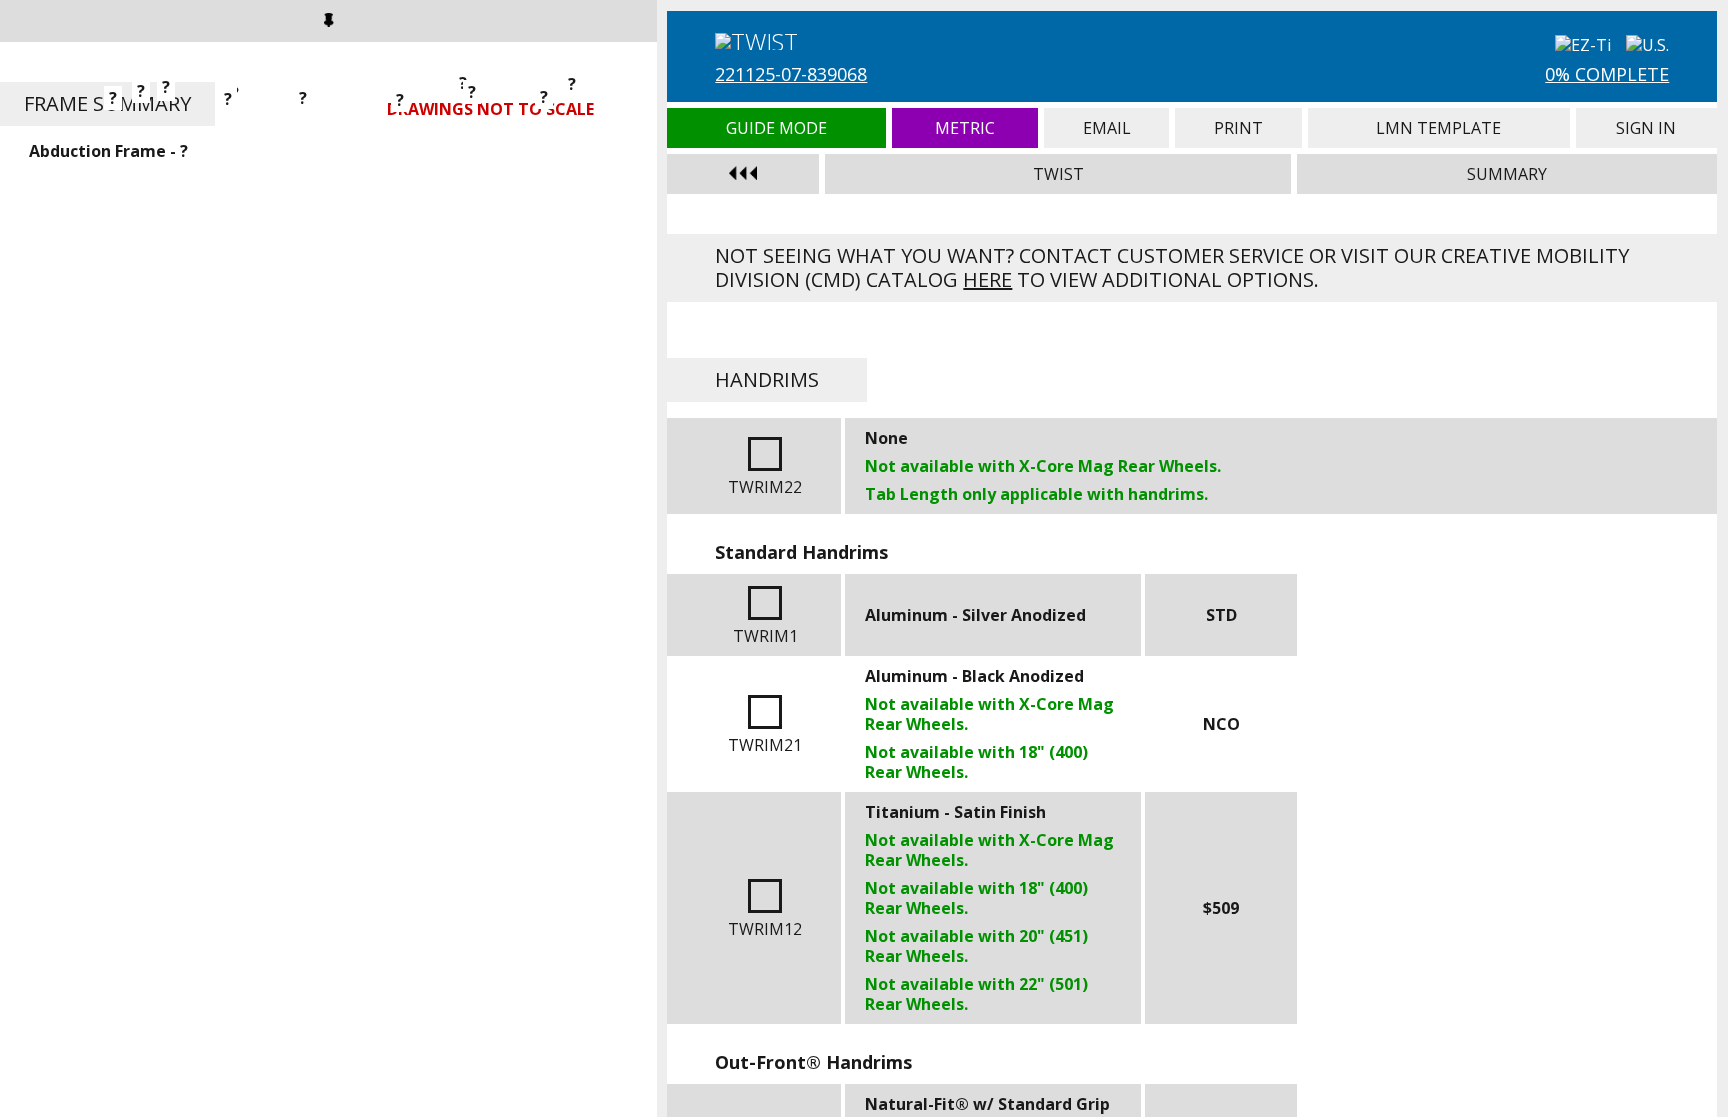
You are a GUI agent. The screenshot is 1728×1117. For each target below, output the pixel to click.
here (987, 279)
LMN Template (1438, 128)
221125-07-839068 (791, 74)
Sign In (1647, 128)
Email (1106, 128)
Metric (965, 128)
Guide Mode (776, 128)
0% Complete (1607, 74)
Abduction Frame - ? (108, 151)
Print (1238, 128)
